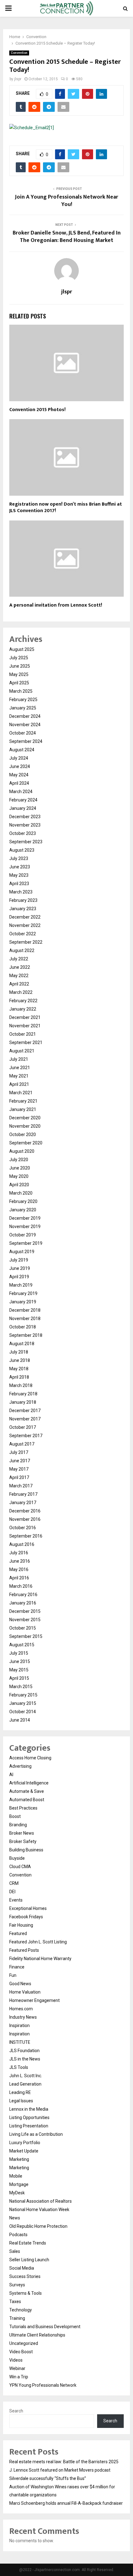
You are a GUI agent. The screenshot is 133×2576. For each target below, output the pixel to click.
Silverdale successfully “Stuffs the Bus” (48, 2478)
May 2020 (19, 1176)
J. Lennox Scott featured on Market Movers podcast (60, 2470)
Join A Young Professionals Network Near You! (66, 201)
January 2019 (23, 1302)
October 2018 (23, 1327)
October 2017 (23, 1427)
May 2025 (19, 674)
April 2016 (19, 1578)
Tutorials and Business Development (45, 2327)
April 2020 (19, 1185)
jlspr (18, 79)
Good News (20, 1984)
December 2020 (25, 1118)
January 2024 (23, 808)
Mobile (16, 2176)
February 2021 (23, 1101)
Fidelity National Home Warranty (40, 1959)
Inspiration (19, 2025)
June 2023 (20, 867)
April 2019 (19, 1277)
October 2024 (23, 733)
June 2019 (20, 1268)
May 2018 (19, 1369)
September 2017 (26, 1436)
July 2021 (19, 1059)
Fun (13, 1975)
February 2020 (23, 1201)
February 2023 (23, 900)
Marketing (19, 2159)
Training (17, 2318)
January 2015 (23, 1703)
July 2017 (19, 1452)
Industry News (23, 2017)
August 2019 (22, 1252)
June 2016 (20, 1561)
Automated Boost (27, 1800)
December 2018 (25, 1310)
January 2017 (23, 1503)
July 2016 (19, 1553)
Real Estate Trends (28, 2243)
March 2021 (21, 1093)
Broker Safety (23, 1841)
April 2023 (19, 884)
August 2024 (22, 750)
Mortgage (19, 2184)
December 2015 (25, 1611)
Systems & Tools (26, 2293)
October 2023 (23, 833)
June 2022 (20, 967)
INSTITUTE (20, 2042)
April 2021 (19, 1084)
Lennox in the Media (29, 2109)
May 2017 (19, 1469)
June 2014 (20, 1720)
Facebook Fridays (26, 1917)
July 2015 (19, 1653)
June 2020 (20, 1168)
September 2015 (26, 1636)
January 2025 (23, 708)
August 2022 (22, 950)
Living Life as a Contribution (36, 2134)
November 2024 (25, 725)
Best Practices (23, 1808)
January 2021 (23, 1109)
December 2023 (25, 817)
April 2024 (19, 783)
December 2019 (25, 1218)
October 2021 (23, 1034)
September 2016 (26, 1536)
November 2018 (25, 1319)
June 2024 (20, 766)
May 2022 (19, 976)
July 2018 (19, 1352)
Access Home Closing (30, 1758)
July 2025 (19, 658)
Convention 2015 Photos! (37, 410)
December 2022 (25, 917)
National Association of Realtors (41, 2201)
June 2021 (20, 1068)
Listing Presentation (29, 2126)
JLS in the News (25, 2059)
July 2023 (19, 858)
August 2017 (22, 1444)
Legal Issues (21, 2101)
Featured (18, 1933)
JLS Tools (19, 2067)
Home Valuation (25, 1992)
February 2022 (23, 1001)
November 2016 (25, 1519)
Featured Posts (24, 1950)
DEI (12, 1892)
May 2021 (19, 1076)
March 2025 (21, 691)
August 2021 (22, 1051)
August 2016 (22, 1544)
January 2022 (23, 1009)
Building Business (26, 1850)
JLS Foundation (24, 2051)
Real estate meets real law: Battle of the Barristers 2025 (64, 2462)
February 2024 (23, 800)
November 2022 (25, 925)
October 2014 (23, 1712)
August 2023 (22, 850)
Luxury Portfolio (25, 2143)
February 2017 (23, 1494)
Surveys (17, 2285)
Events (16, 1900)
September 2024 (26, 741)
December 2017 (25, 1411)
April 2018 (19, 1377)
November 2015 (25, 1620)
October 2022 (23, 934)
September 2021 (26, 1042)
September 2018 (26, 1335)
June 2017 (20, 1461)
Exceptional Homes (28, 1908)
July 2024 (19, 758)
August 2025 (22, 649)
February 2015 (23, 1695)
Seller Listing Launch (29, 2260)
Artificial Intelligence (29, 1783)
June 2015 (20, 1661)
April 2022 (19, 984)
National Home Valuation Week (39, 2210)
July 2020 (19, 1160)
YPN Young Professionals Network (43, 2385)
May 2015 (19, 1670)
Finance (17, 1967)
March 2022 (21, 992)
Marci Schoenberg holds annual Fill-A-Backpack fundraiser (66, 2503)
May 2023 (19, 875)
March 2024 (21, 792)
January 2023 (23, 909)
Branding (18, 1825)
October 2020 (23, 1134)
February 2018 (23, 1394)
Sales (15, 2251)
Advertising (20, 1766)
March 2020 (21, 1193)
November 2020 (25, 1126)
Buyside (17, 1858)
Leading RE (20, 2092)
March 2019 (21, 1285)
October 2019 (23, 1235)
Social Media (22, 2268)
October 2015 (23, 1628)
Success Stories (25, 2276)
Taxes (15, 2302)
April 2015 (19, 1678)
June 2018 (20, 1360)
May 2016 (19, 1569)
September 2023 (26, 842)
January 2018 (23, 1402)
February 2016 (23, 1595)
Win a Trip (19, 2377)
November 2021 (25, 1026)
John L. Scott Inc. (26, 2076)
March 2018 (21, 1385)
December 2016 (25, 1511)
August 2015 (22, 1645)
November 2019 (25, 1227)
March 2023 (21, 892)
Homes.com (21, 2009)
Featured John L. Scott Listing (38, 1942)
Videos (16, 2360)
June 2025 (20, 666)
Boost (15, 1816)
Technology (21, 2310)
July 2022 (19, 959)
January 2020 (23, 1210)
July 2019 (19, 1260)
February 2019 (23, 1293)
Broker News (22, 1833)
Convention (19, 53)
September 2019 (26, 1243)
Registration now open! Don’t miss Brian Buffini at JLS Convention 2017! (66, 507)
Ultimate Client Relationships (37, 2335)
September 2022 (26, 942)
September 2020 (26, 1143)
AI (11, 1775)
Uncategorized (24, 2343)
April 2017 (19, 1477)
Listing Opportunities (29, 2117)
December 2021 (25, 1017)
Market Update (24, 2151)
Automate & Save (27, 1791)
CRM (14, 1883)
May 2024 (19, 775)
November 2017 (25, 1419)
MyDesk (17, 2193)
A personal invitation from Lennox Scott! (56, 605)
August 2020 (22, 1151)
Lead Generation (25, 2084)
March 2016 (21, 1586)
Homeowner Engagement (34, 2000)
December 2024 (25, 716)
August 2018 (22, 1344)
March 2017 (21, 1486)
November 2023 (25, 825)
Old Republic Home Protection (38, 2226)
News (15, 2218)
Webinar (17, 2368)
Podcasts (18, 2235)
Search (16, 2411)
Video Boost (21, 2352)
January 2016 (23, 1603)
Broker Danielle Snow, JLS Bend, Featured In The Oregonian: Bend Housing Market (67, 237)
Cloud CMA (20, 1867)
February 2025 (23, 700)
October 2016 (23, 1528)
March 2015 (21, 1687)
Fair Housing (21, 1925)
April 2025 (19, 683)
